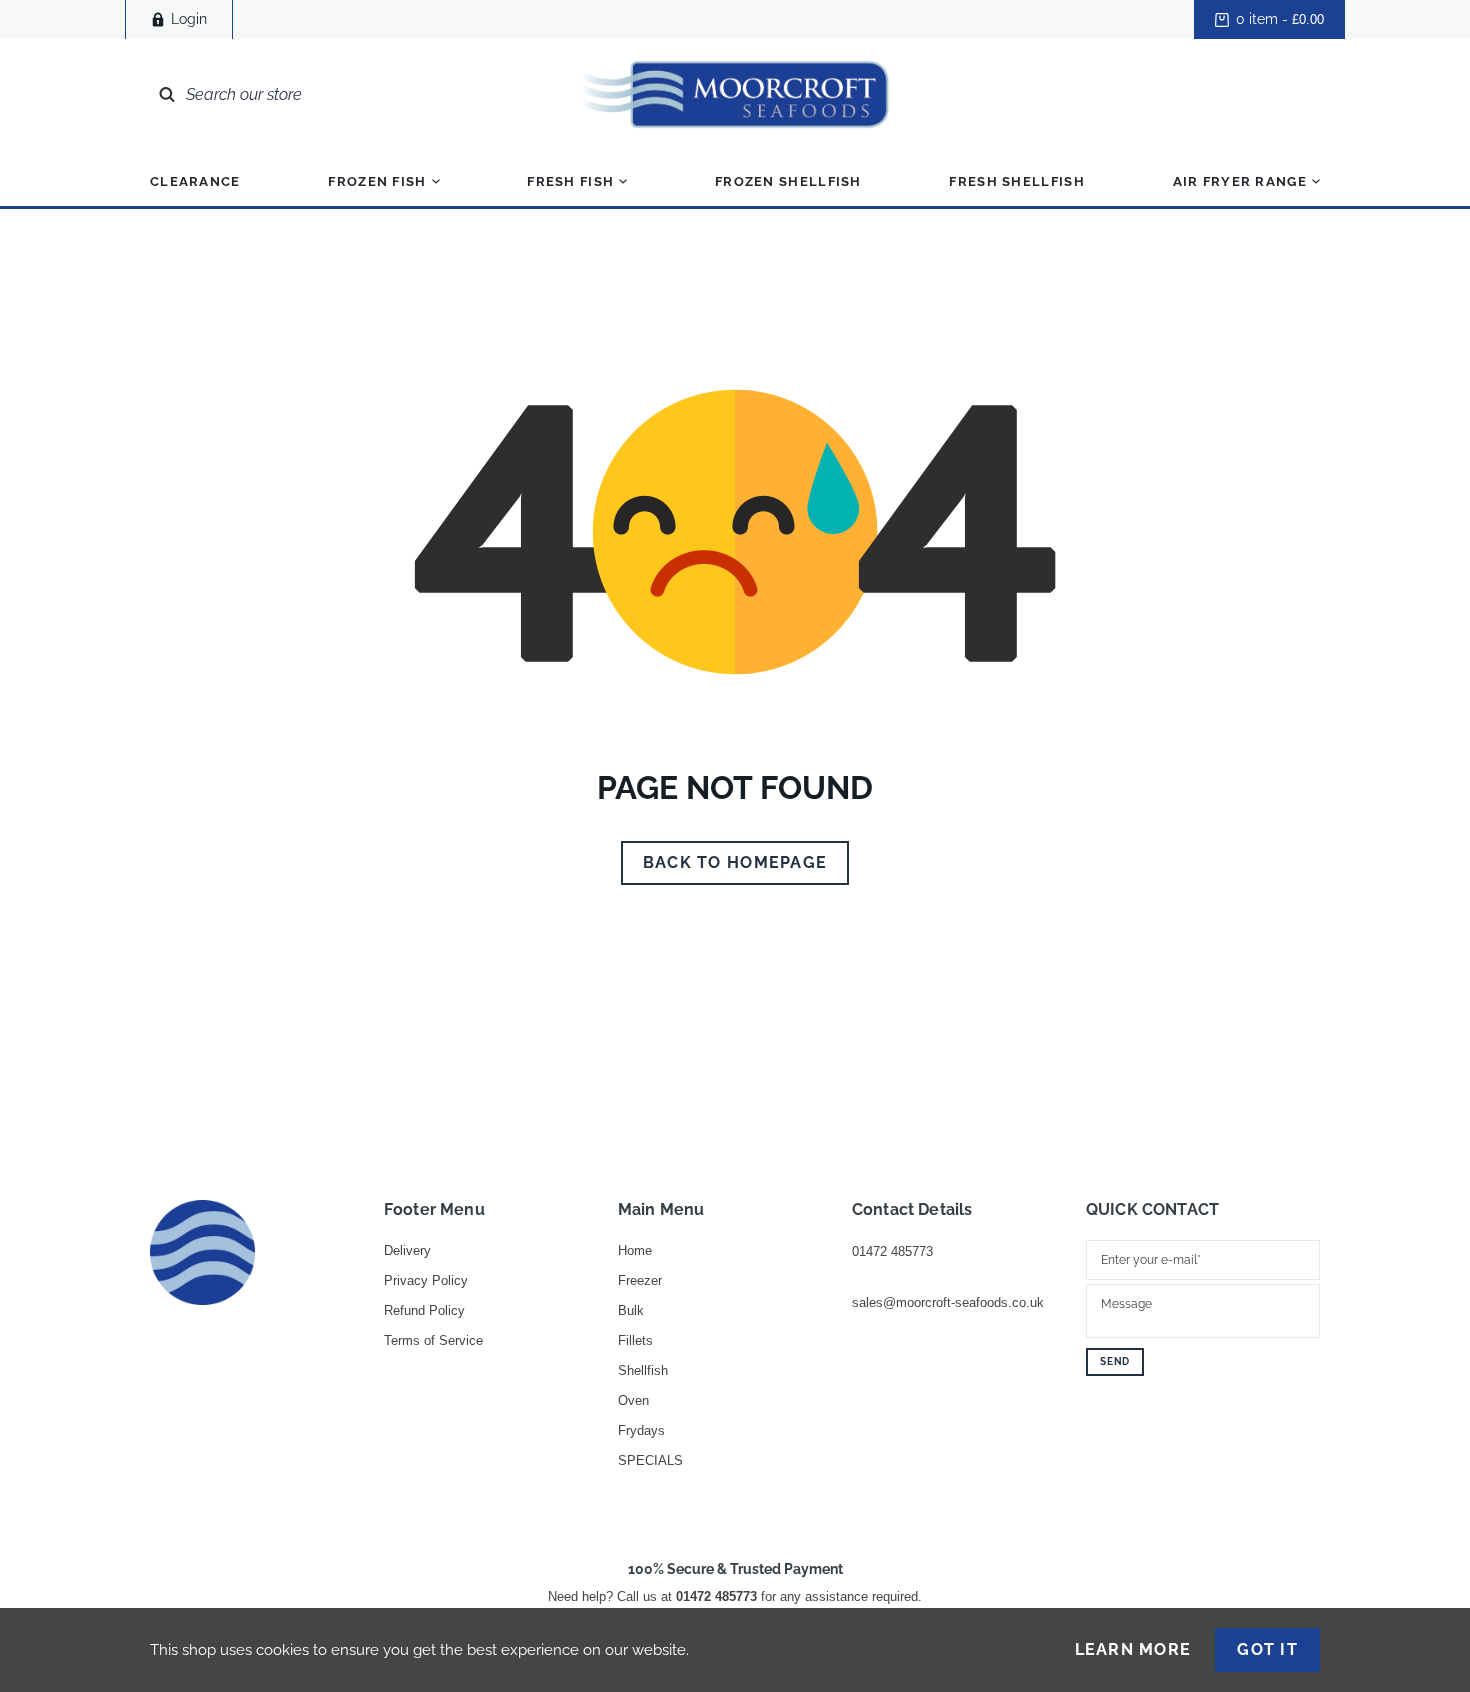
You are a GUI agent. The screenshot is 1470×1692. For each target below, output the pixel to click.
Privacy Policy (426, 1280)
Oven (633, 1400)
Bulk (631, 1310)
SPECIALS (650, 1460)
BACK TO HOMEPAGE (735, 862)
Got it (1267, 1649)
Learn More (1133, 1650)
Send (1115, 1361)
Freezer (640, 1280)
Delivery (407, 1250)
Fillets (635, 1340)
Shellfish (643, 1370)
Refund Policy (424, 1310)
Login (189, 19)
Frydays (641, 1430)
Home (635, 1250)
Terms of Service (433, 1340)
